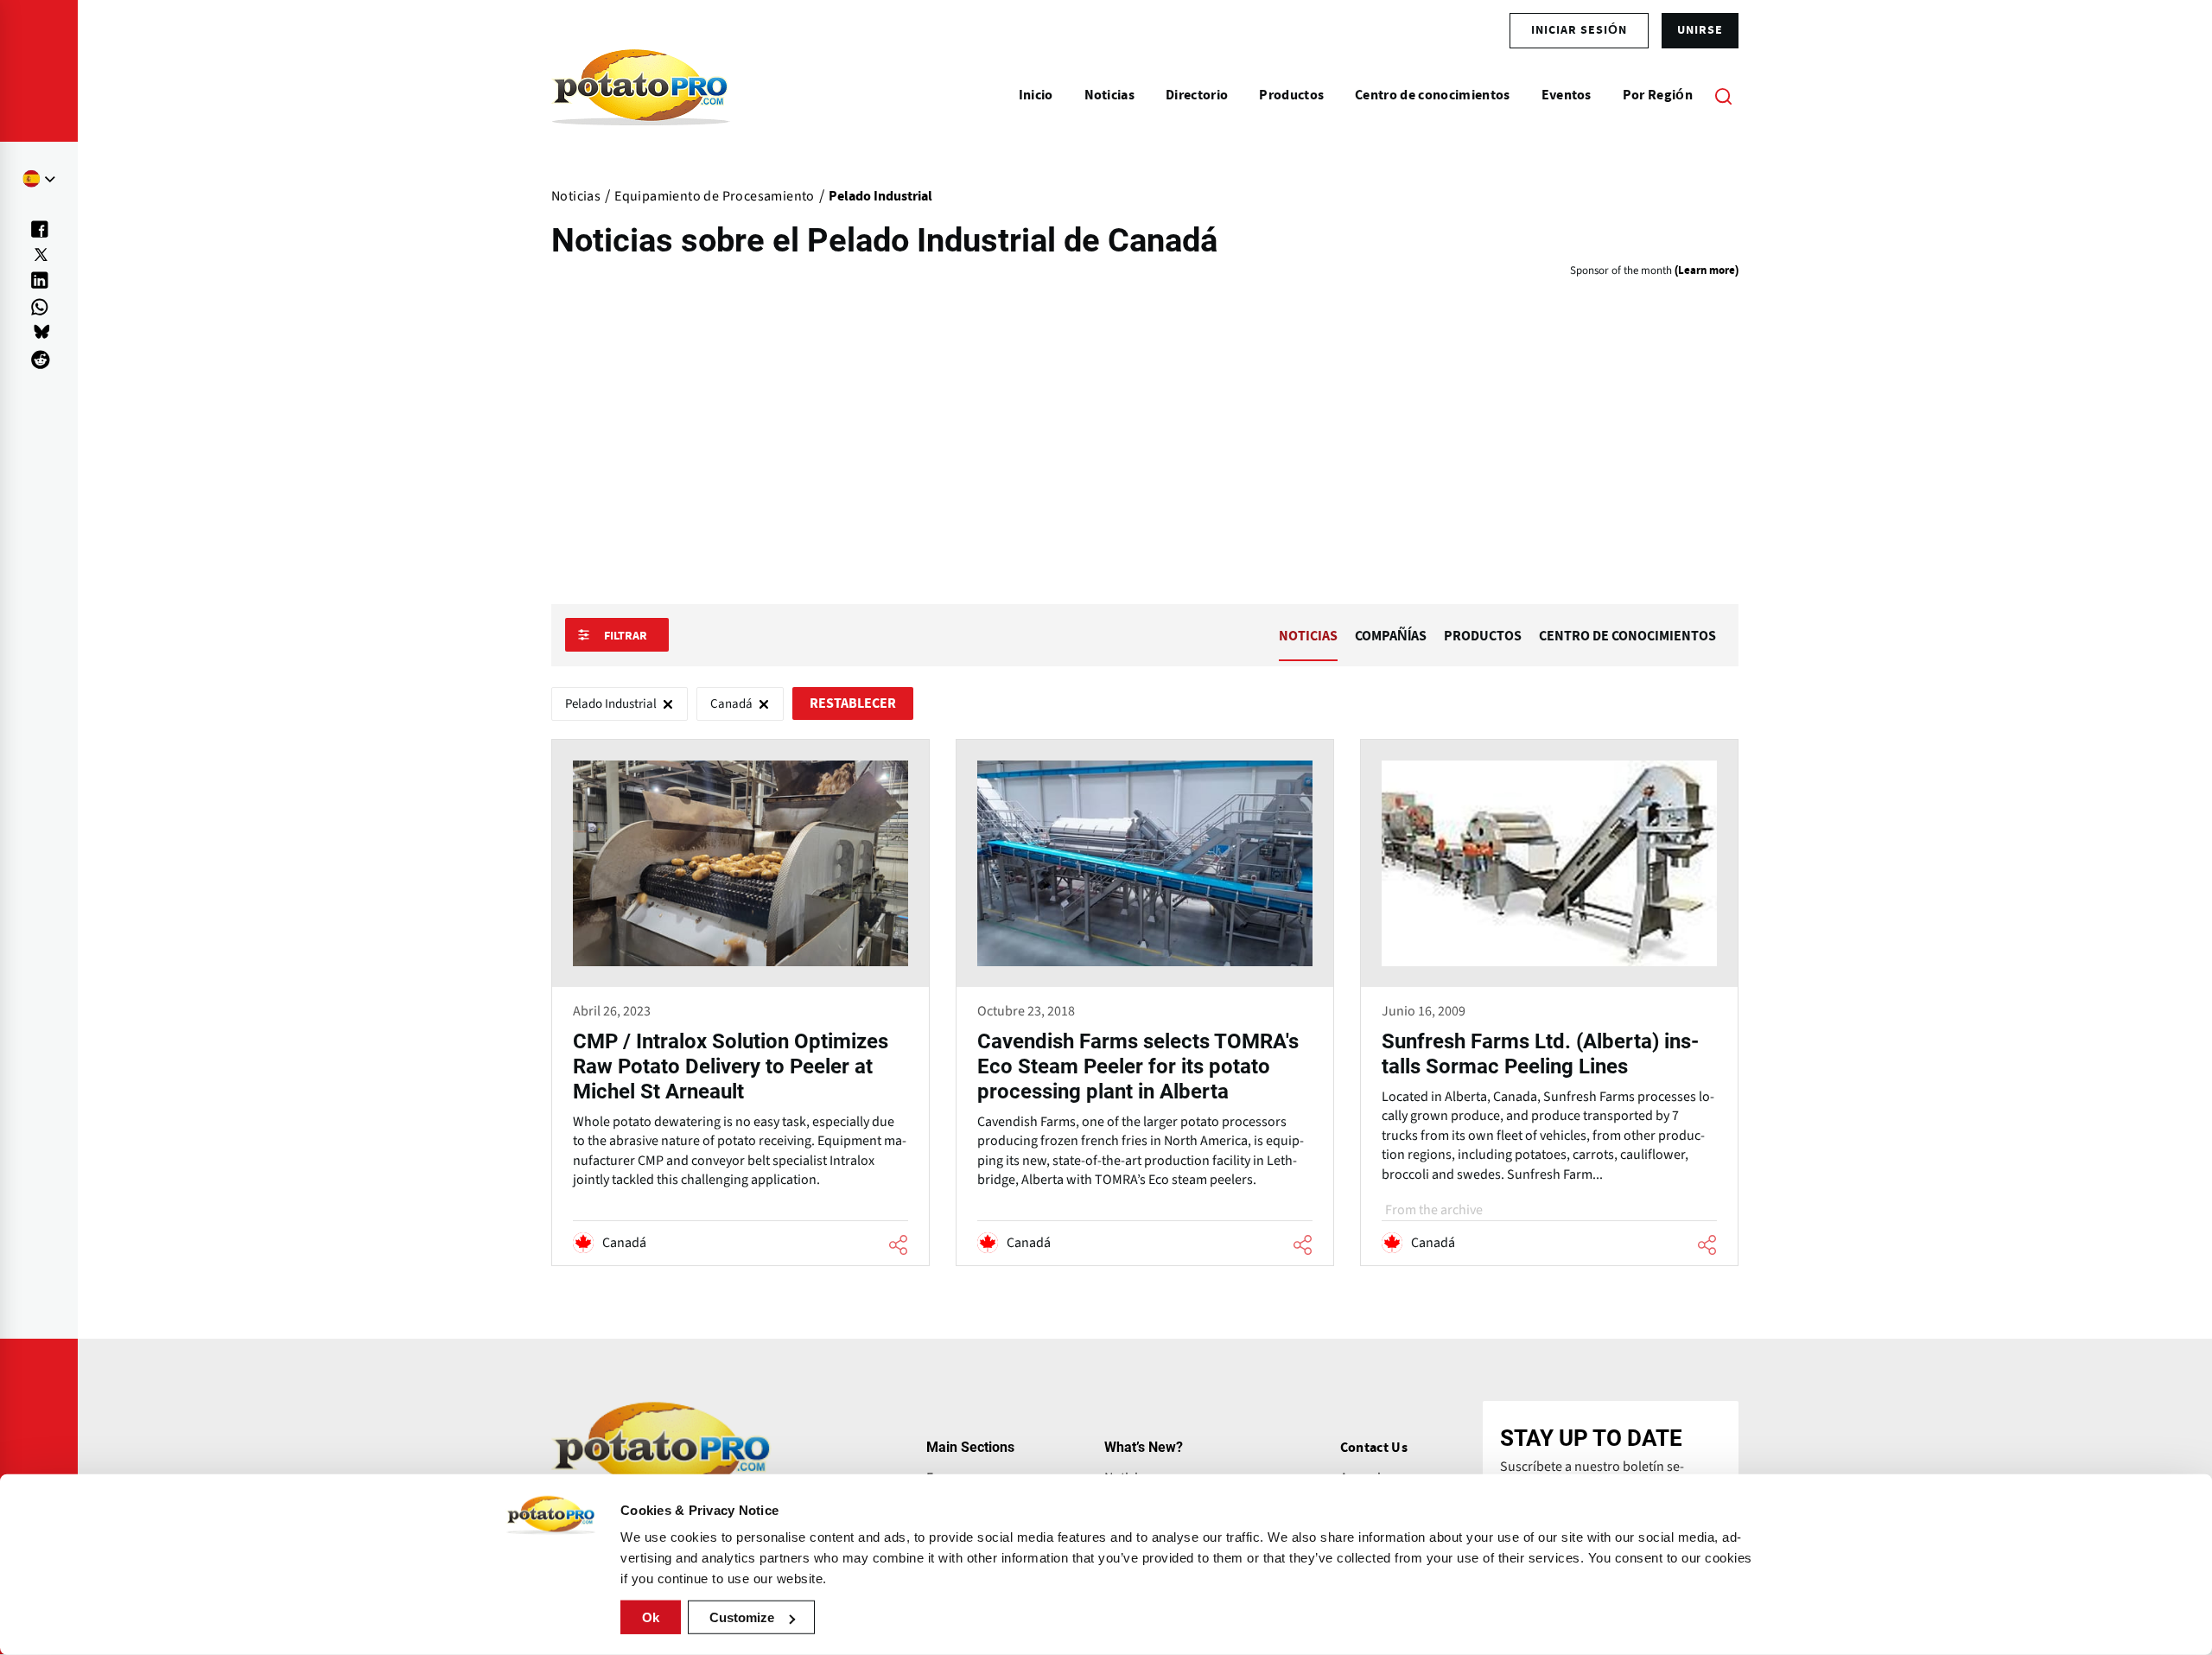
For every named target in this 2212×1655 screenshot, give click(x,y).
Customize (742, 1617)
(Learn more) (1707, 271)
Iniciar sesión (1579, 30)
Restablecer (853, 703)
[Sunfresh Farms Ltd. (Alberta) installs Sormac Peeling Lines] (1549, 1003)
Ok (651, 1617)
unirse (1700, 30)
